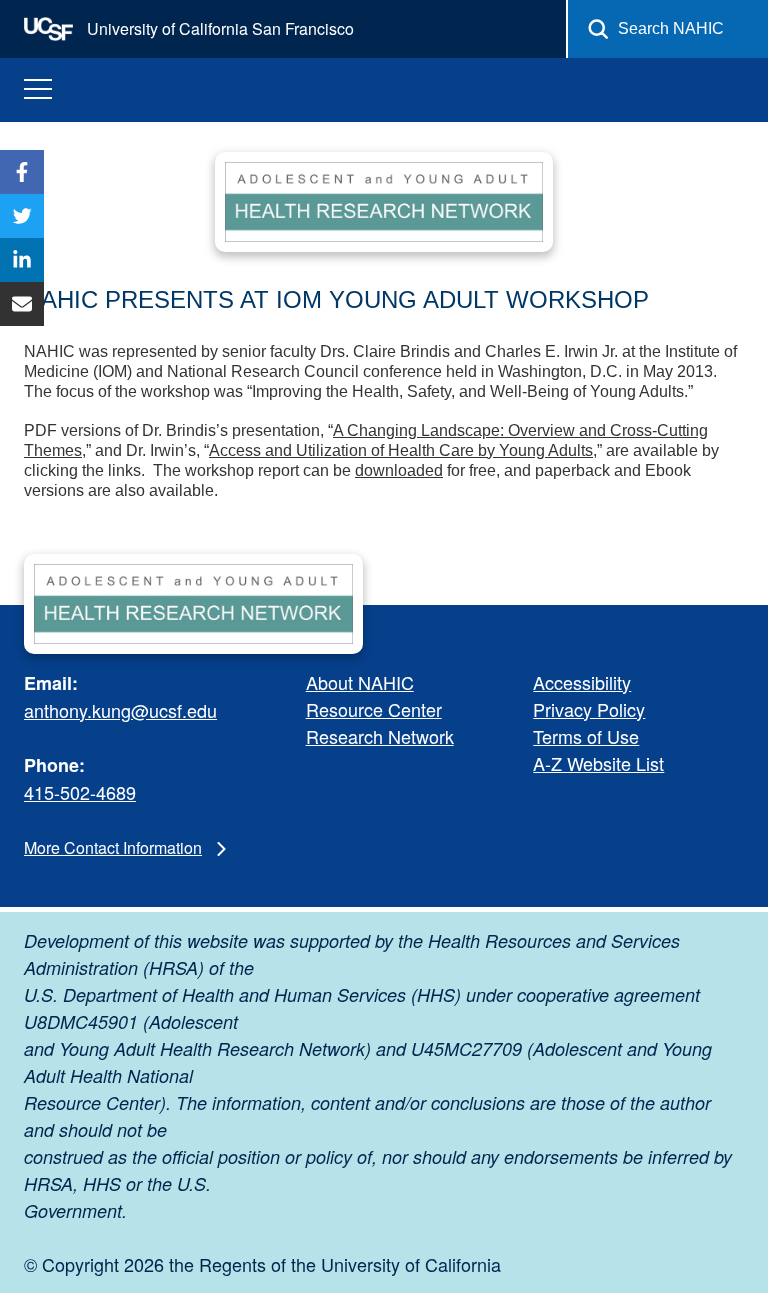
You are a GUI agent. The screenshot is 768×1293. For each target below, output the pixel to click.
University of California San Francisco (218, 28)
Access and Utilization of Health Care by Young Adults (401, 450)
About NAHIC (360, 682)
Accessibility (582, 682)
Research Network (380, 736)
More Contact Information (113, 847)
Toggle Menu (38, 89)
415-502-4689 (80, 792)
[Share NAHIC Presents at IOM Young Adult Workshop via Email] (22, 304)
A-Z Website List (598, 763)
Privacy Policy (589, 709)
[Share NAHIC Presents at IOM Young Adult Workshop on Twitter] (22, 216)
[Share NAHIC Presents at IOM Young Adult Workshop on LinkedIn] (22, 260)
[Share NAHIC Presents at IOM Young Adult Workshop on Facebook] (22, 172)
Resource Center (374, 709)
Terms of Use (586, 736)
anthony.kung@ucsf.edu (120, 710)
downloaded (399, 470)
